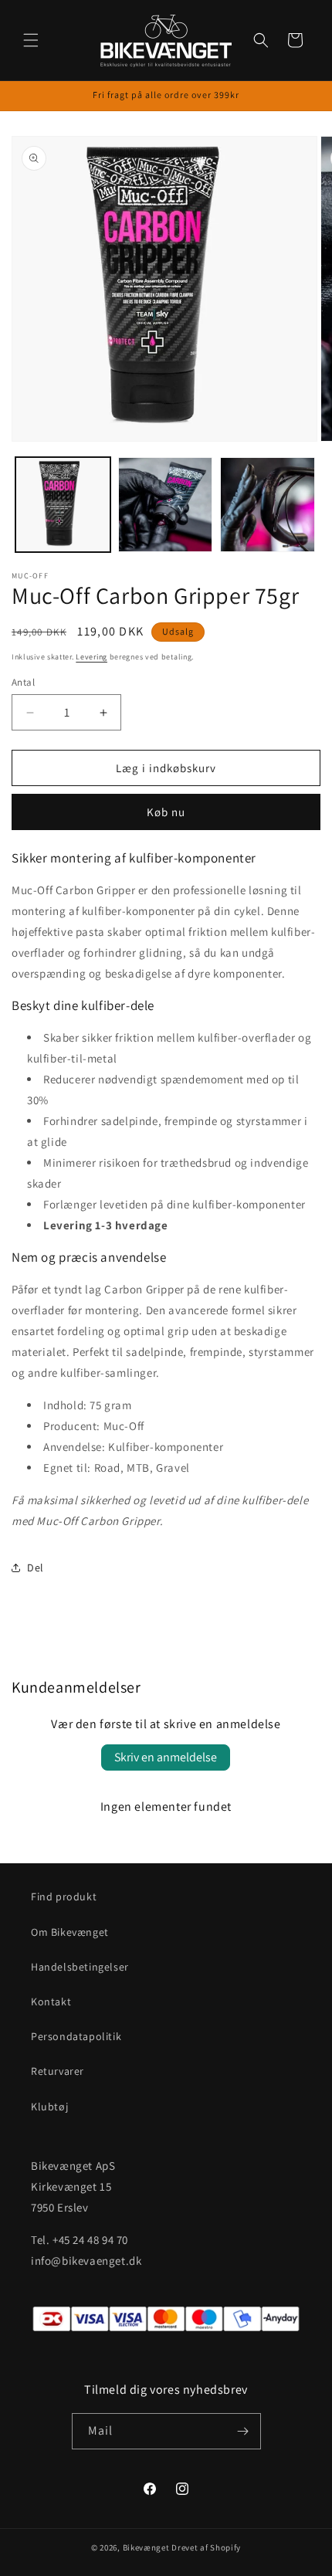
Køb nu (166, 812)
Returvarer (58, 2071)
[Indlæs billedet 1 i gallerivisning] (63, 505)
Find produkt (64, 1896)
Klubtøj (49, 2107)
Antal (23, 682)
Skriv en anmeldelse (166, 1757)
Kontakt (51, 2001)
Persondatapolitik (76, 2036)
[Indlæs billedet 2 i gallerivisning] (166, 505)
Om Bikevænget (70, 1932)
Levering (91, 657)
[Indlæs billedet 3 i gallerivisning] (268, 505)
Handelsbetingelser (80, 1967)
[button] (31, 40)
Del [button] (36, 1568)
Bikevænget (146, 2547)
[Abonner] (243, 2431)
